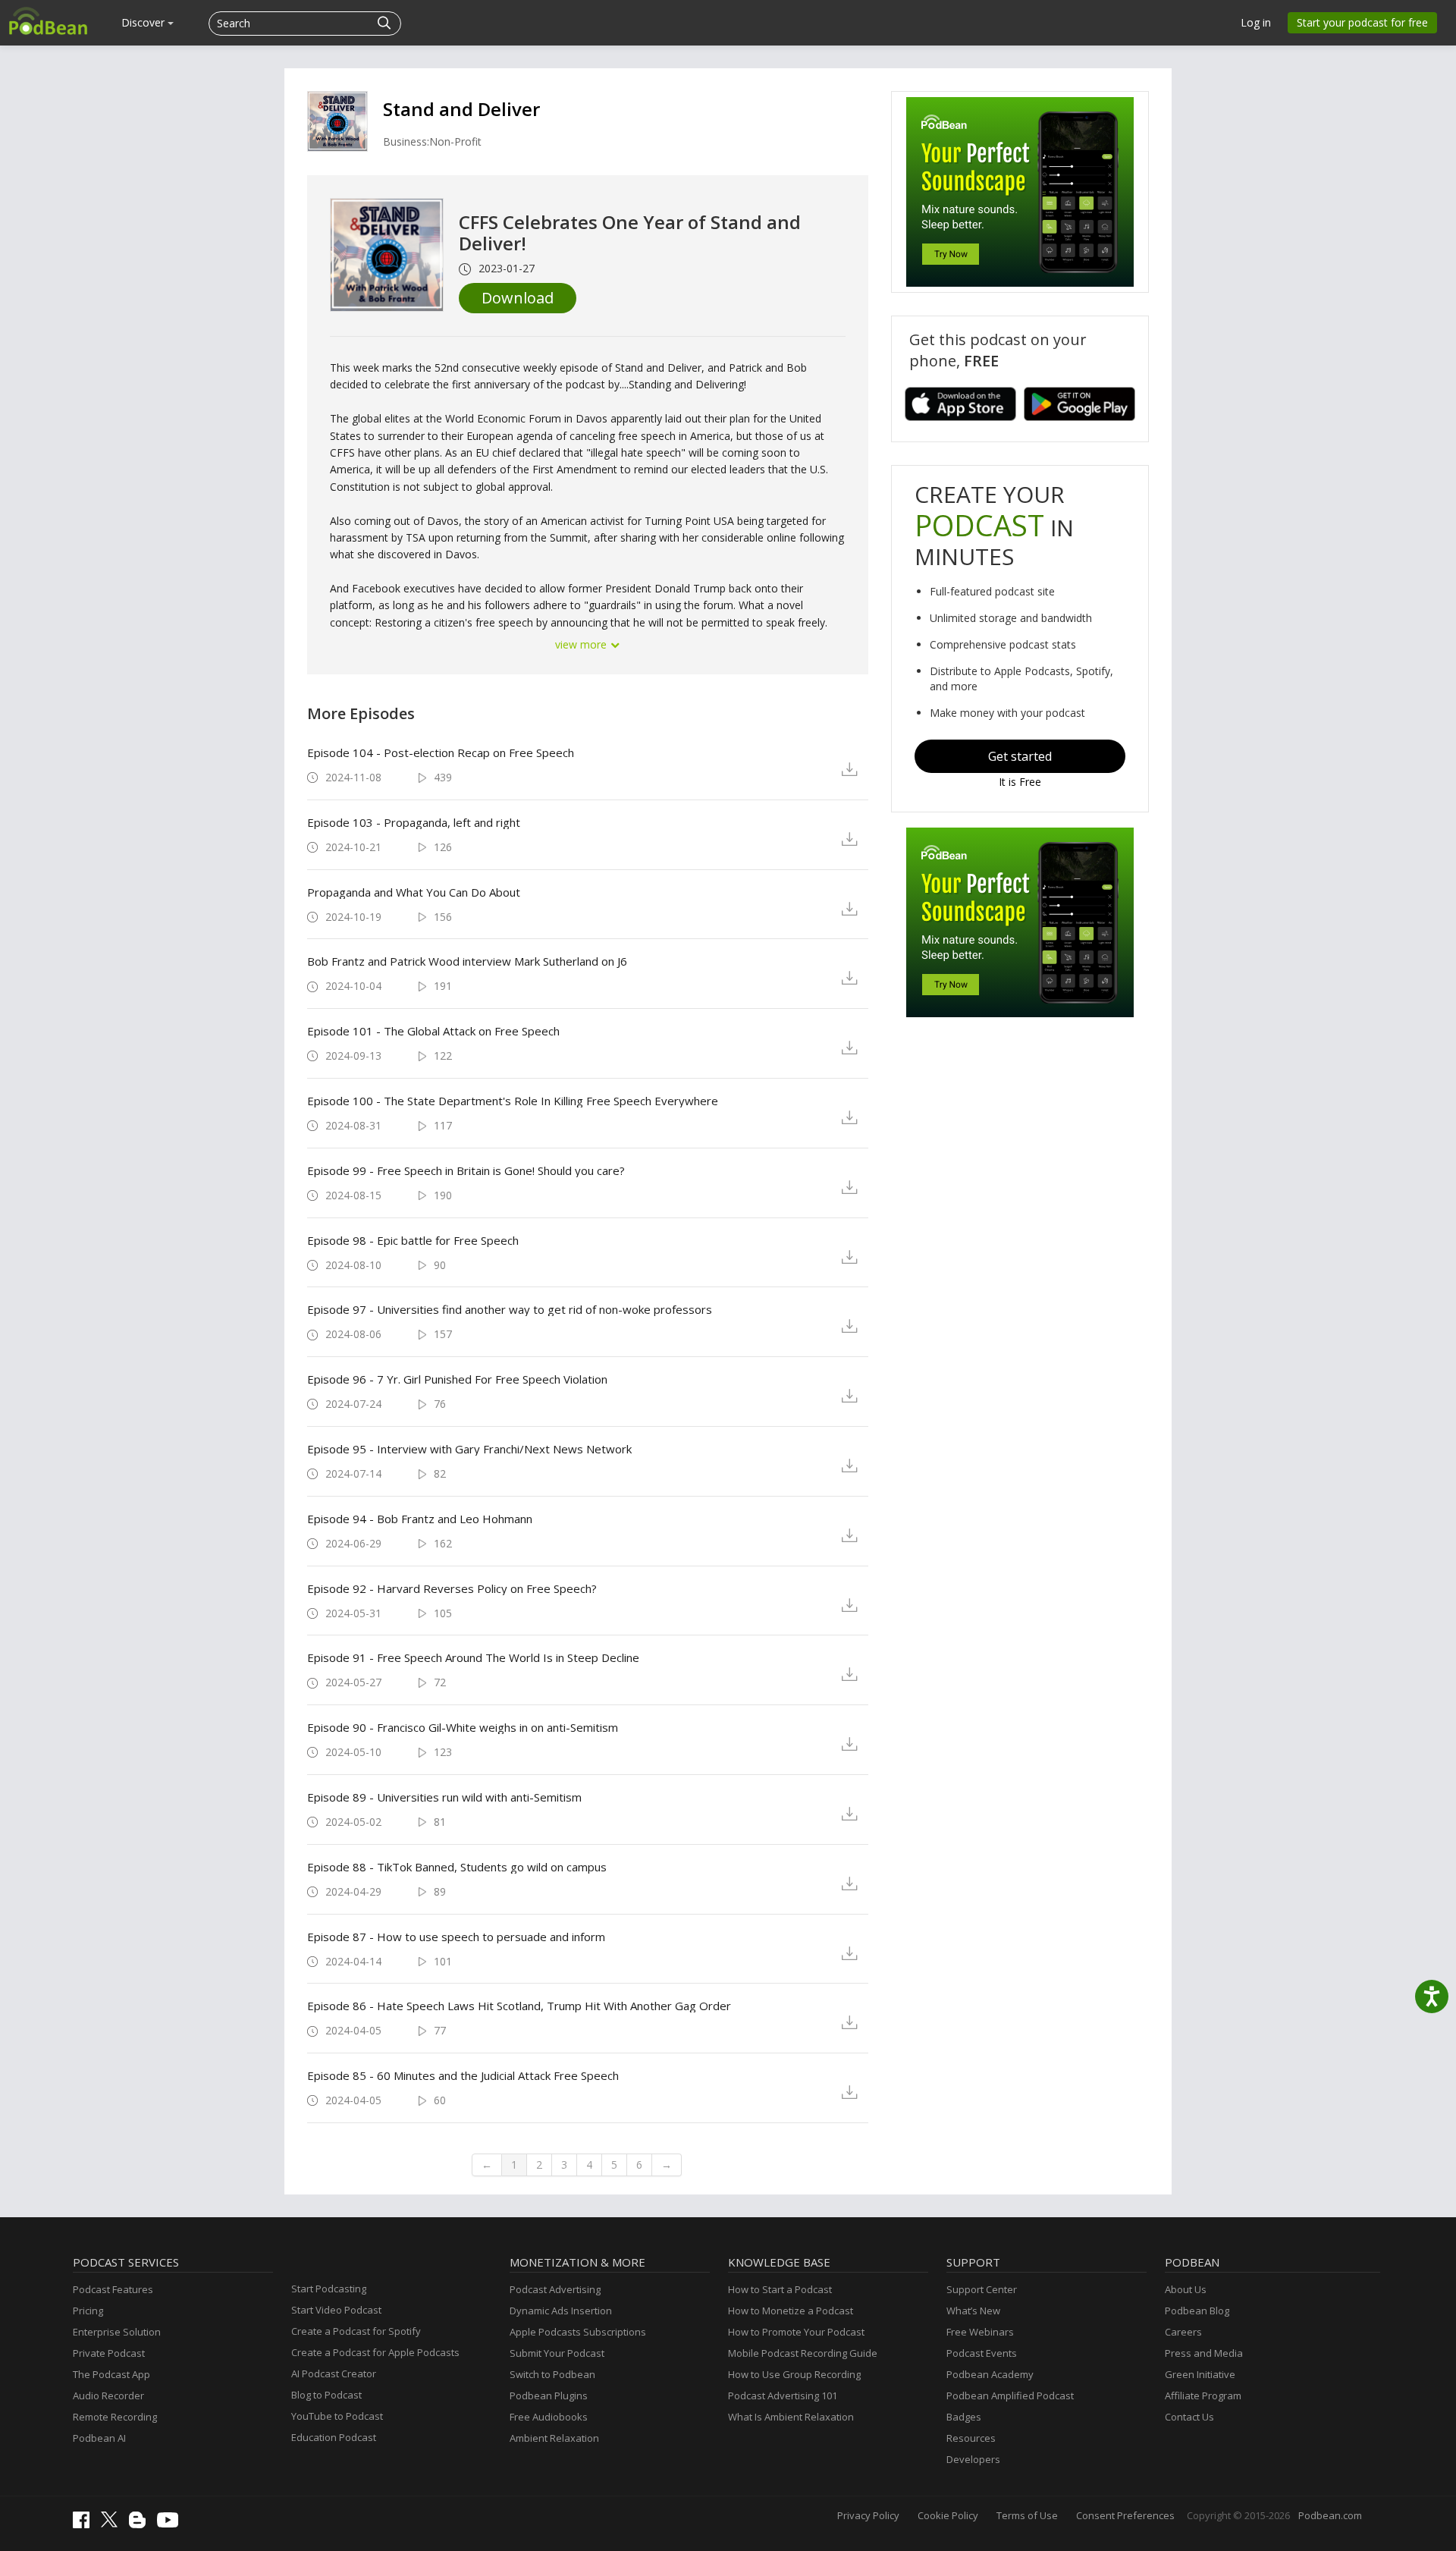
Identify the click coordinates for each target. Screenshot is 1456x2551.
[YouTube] (171, 2524)
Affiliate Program (1203, 2395)
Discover (144, 22)
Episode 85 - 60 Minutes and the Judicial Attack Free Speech (463, 2075)
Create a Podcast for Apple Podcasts (375, 2352)
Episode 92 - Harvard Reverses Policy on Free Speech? (452, 1588)
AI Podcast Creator (334, 2373)
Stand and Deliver (461, 109)
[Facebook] (85, 2524)
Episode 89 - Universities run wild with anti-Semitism (444, 1797)
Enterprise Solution (117, 2332)
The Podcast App (111, 2374)
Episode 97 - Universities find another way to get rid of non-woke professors (510, 1309)
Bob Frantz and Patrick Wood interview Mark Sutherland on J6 (467, 961)
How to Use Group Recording (794, 2374)
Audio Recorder (108, 2395)
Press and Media (1204, 2353)
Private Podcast (109, 2353)
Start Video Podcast (336, 2310)
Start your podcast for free (1362, 22)
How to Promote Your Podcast (796, 2332)
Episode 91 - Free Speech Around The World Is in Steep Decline (473, 1657)
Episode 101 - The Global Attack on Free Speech (433, 1031)
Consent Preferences (1125, 2515)
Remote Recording (115, 2417)
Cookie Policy (948, 2515)
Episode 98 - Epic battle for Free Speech (413, 1240)
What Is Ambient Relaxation (791, 2417)
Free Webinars (980, 2332)
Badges (964, 2417)
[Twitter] (113, 2524)
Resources (971, 2438)
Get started (1020, 756)
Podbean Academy (990, 2374)
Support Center (982, 2289)
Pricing (88, 2311)
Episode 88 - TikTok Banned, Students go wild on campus (457, 1867)
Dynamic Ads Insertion (561, 2311)
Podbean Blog (1197, 2311)
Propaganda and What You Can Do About (414, 892)
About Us (1186, 2289)
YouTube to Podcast (337, 2416)
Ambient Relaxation (554, 2438)
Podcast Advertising (555, 2289)
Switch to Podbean (552, 2374)
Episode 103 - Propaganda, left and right (414, 822)
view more (582, 644)
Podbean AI (99, 2438)
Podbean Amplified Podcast (1010, 2395)
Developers (973, 2459)
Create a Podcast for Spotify (356, 2331)
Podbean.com (1330, 2515)
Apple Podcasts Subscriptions (578, 2332)
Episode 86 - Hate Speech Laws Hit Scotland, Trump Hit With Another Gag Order (519, 2006)
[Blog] (141, 2524)
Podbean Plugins (549, 2395)
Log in (1256, 22)
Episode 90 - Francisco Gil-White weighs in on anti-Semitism (463, 1727)
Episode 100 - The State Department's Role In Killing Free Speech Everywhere (513, 1101)
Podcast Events (982, 2353)
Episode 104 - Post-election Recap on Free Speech (441, 752)
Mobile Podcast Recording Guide (803, 2353)
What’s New (973, 2311)
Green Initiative (1200, 2374)
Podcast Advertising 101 (783, 2395)
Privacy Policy (868, 2515)
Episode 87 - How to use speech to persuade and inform (456, 1937)
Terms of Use (1027, 2515)
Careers (1183, 2332)
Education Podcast (334, 2437)
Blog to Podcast (326, 2395)
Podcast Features (113, 2289)
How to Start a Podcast (780, 2289)
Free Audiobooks (549, 2417)
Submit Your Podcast (557, 2353)
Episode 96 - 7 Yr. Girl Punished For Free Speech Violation (457, 1379)
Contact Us (1189, 2417)
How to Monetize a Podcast (791, 2311)
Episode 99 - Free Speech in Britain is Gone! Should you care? (466, 1170)
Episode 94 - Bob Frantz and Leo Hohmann (420, 1519)
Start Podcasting (329, 2289)
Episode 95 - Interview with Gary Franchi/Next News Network (469, 1449)
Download (518, 298)
